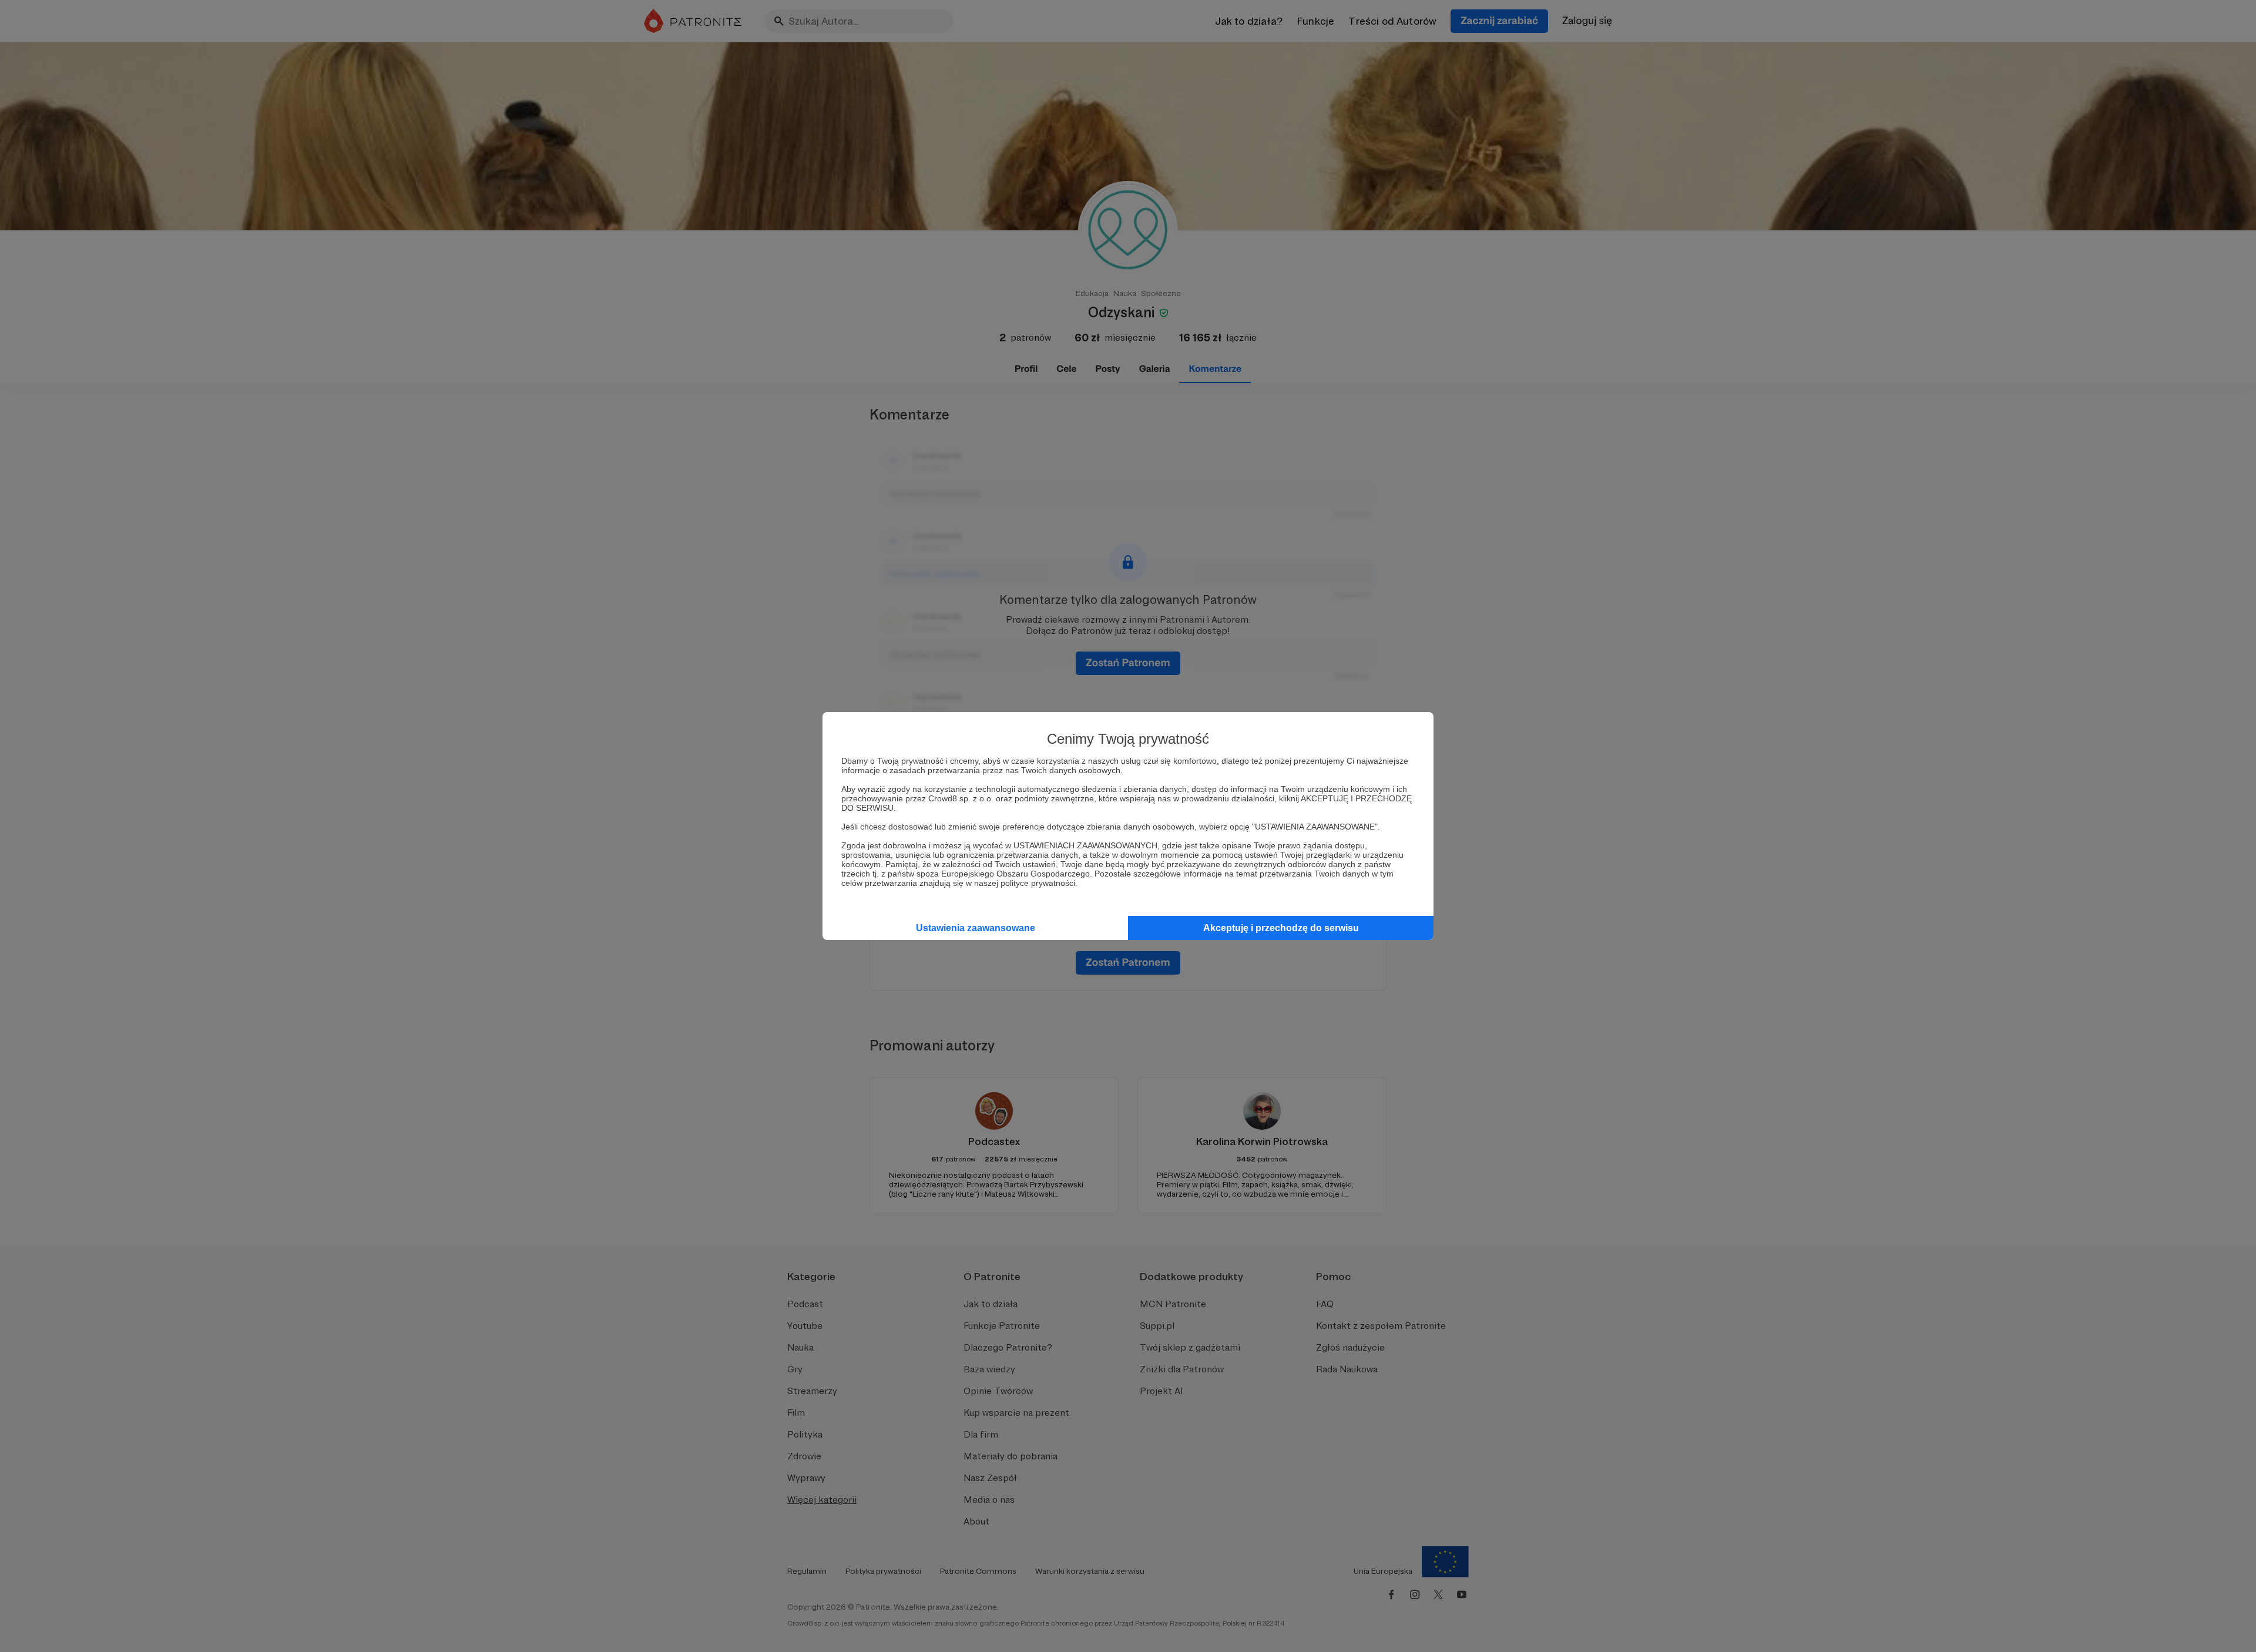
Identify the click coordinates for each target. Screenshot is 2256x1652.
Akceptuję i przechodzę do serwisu (1281, 928)
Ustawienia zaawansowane (976, 928)
